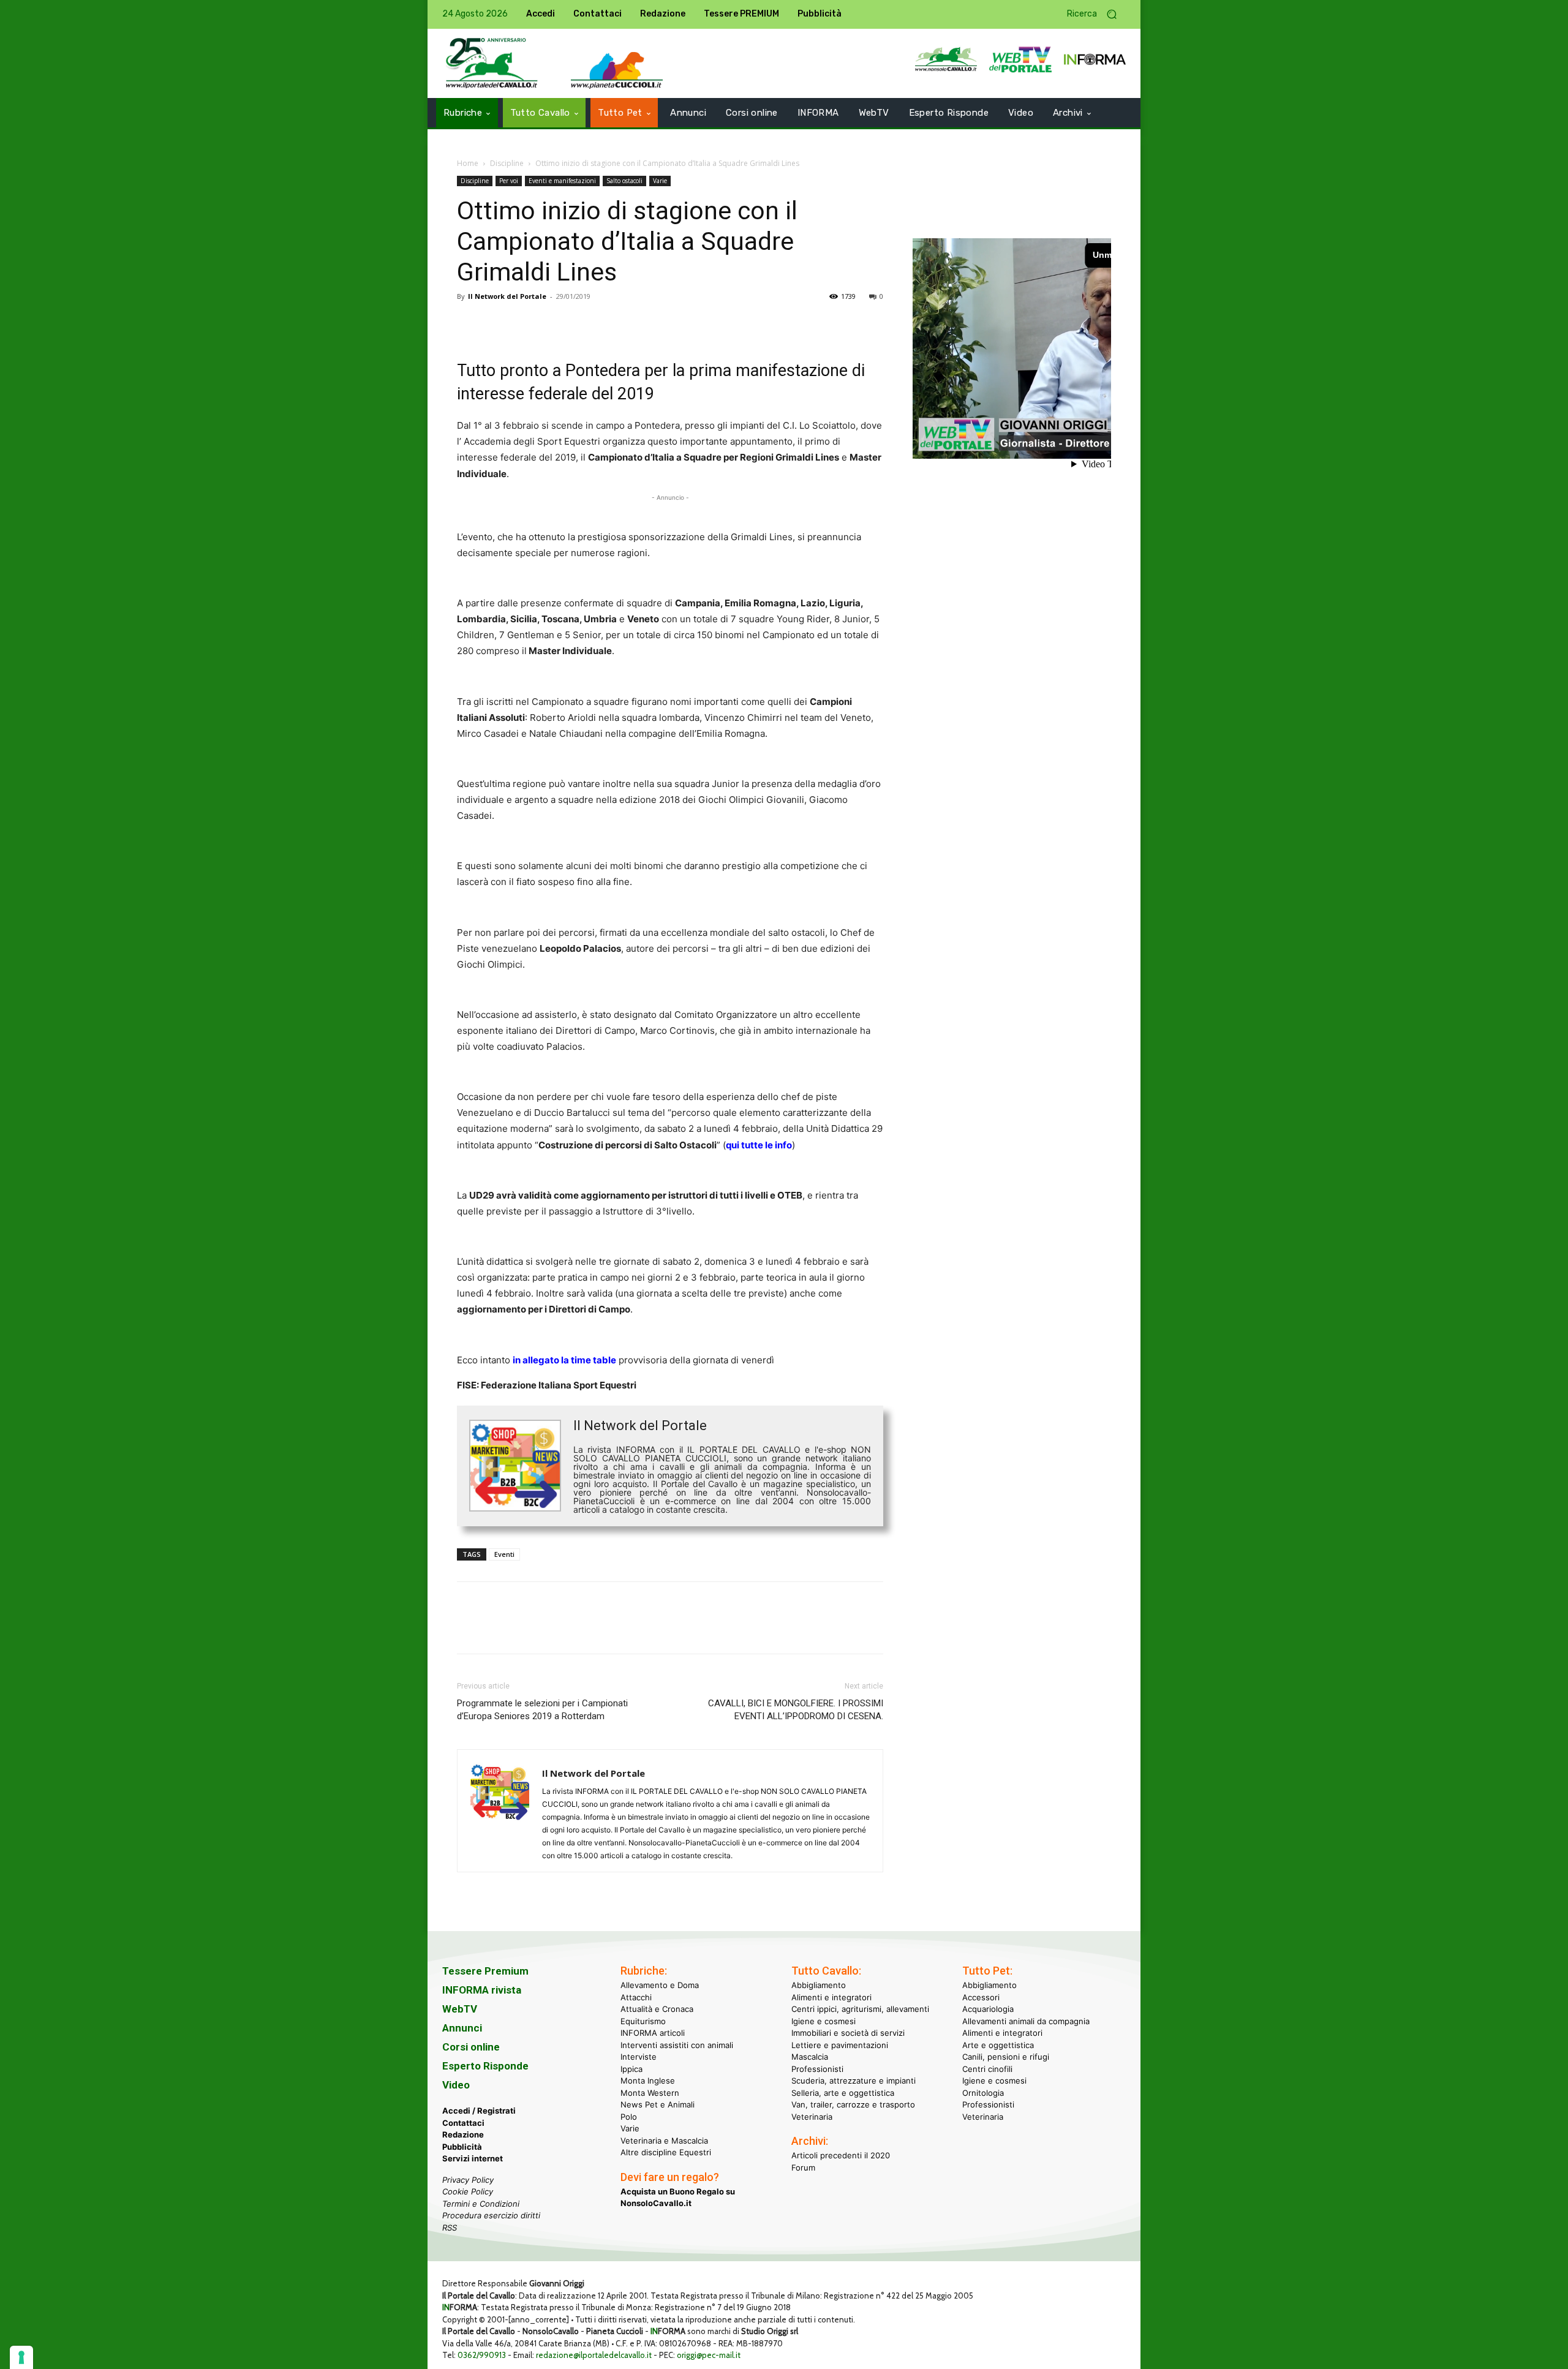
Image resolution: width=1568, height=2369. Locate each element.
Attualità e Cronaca (657, 2009)
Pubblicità (462, 2146)
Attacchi (636, 1997)
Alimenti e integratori (831, 1997)
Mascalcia (810, 2057)
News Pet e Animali (658, 2104)
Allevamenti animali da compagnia (1026, 2021)
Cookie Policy (468, 2191)
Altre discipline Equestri (666, 2152)
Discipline (507, 163)
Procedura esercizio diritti (491, 2215)
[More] (639, 324)
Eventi (504, 1554)
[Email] (582, 324)
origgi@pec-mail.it (709, 2355)
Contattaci (463, 2122)
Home (468, 163)
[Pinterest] (526, 324)
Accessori (981, 1997)
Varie (660, 181)
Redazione (463, 2134)
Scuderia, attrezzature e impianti (854, 2081)
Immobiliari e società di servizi (848, 2033)
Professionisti (817, 2068)
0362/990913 (482, 2355)
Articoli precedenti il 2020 (841, 2155)
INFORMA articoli (653, 2033)
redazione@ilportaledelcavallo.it (594, 2355)
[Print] (610, 324)
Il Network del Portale (507, 296)
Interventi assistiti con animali (677, 2044)
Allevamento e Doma (660, 1985)
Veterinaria (812, 2116)
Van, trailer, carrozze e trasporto (853, 2104)
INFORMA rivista (482, 1990)
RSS (450, 2227)
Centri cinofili (987, 2068)
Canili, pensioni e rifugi (1006, 2057)
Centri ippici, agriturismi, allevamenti (860, 2009)
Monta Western (650, 2092)
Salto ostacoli (624, 181)
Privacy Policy (468, 2179)
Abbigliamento (819, 1985)
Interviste (639, 2057)
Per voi (509, 181)
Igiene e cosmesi (824, 2021)
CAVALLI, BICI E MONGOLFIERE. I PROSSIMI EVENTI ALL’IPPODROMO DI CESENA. (796, 1710)
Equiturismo (643, 2021)
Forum (803, 2167)
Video (456, 2085)
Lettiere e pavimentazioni (840, 2044)
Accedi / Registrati (479, 2111)
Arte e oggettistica (998, 2044)
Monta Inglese (648, 2081)
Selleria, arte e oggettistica (843, 2092)
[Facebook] (469, 324)
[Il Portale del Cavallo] (492, 63)
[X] (497, 324)
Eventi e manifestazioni (562, 181)
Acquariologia (988, 2009)
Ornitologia (983, 2092)
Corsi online (471, 2047)
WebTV (460, 2009)
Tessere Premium (485, 1971)
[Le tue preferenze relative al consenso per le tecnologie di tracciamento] (21, 2357)
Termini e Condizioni (481, 2203)
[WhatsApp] (554, 324)
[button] (1096, 14)
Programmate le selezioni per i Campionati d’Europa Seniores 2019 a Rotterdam (542, 1710)
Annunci (462, 2028)
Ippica (631, 2068)
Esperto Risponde (485, 2066)
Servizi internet (473, 2158)
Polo (629, 2116)
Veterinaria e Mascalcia (664, 2140)
